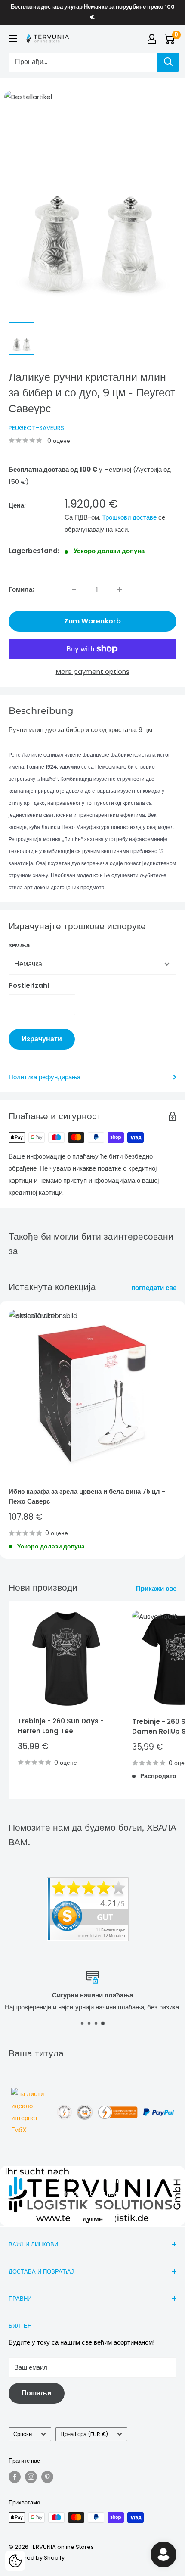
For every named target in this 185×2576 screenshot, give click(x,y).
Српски (23, 2434)
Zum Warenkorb (92, 621)
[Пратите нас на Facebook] (15, 2477)
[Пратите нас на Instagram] (31, 2477)
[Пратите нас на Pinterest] (47, 2477)
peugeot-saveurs (36, 428)
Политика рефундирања (45, 1077)
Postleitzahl (29, 986)
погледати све (154, 1288)
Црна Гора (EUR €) (84, 2434)
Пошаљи (37, 2393)
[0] (169, 39)
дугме (93, 2219)
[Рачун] (152, 39)
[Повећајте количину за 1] (120, 589)
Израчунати (42, 1039)
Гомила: (21, 589)
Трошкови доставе (129, 517)
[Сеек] (168, 62)
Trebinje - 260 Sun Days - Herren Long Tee (61, 1726)
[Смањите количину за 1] (74, 589)
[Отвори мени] (13, 38)
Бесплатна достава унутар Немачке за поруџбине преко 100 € (93, 12)
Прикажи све (156, 1588)
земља (19, 945)
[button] (15, 2561)
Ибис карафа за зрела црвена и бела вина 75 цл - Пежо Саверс (87, 1496)
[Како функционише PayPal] (159, 2107)
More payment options (93, 671)
